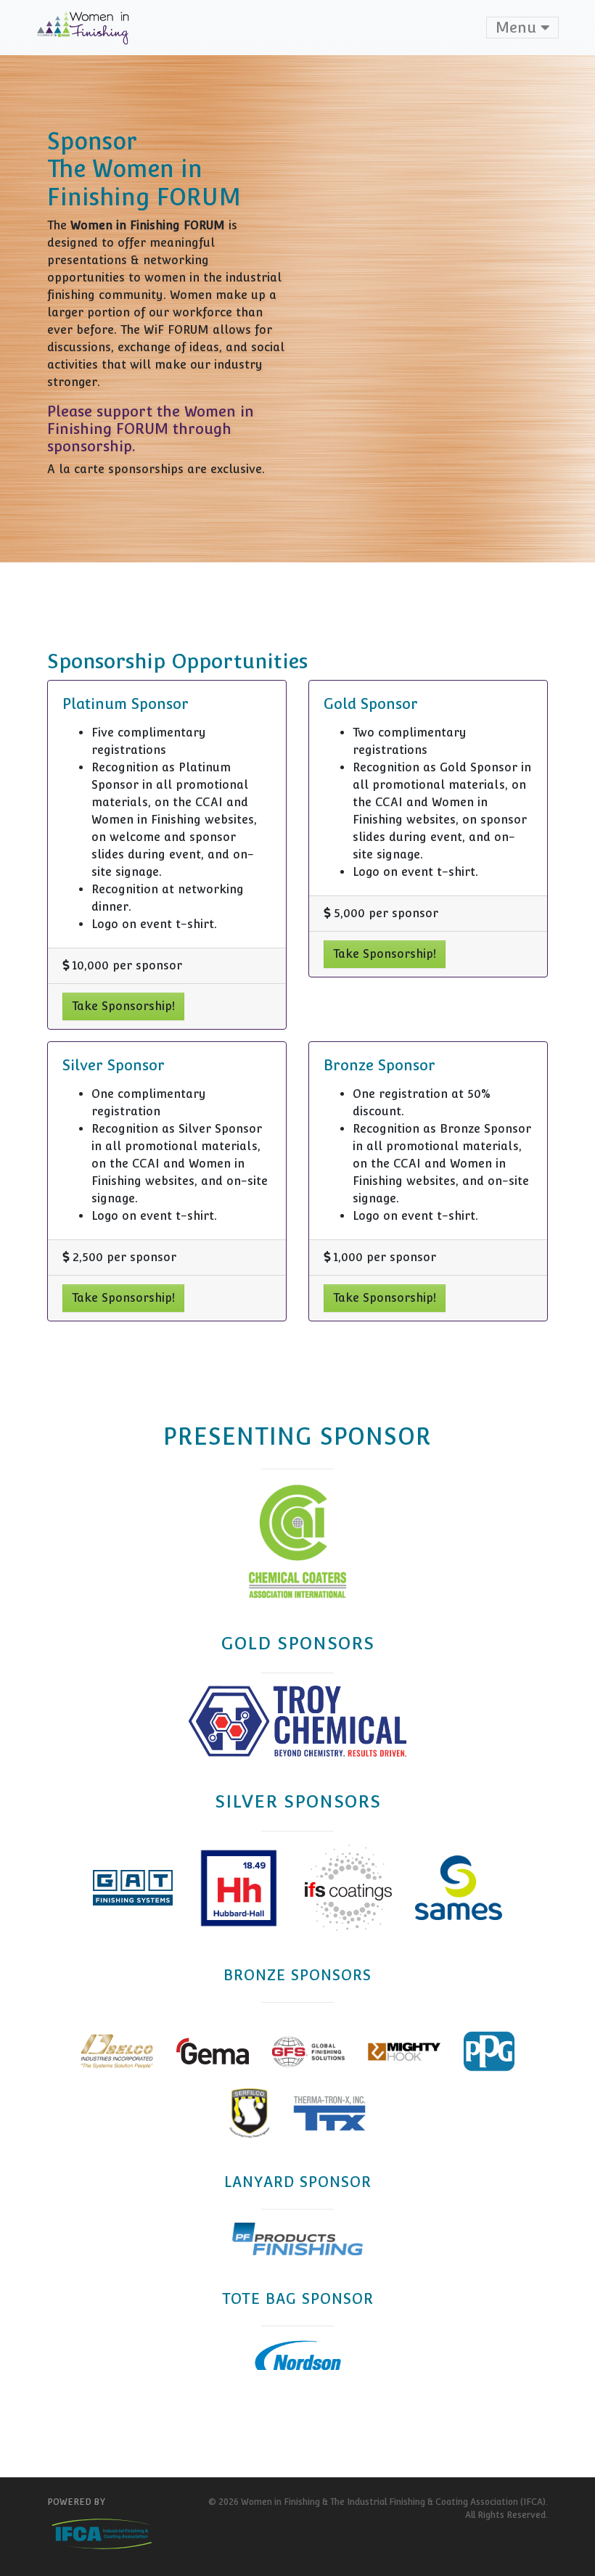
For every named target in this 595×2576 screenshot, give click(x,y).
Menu (518, 28)
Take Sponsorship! (123, 1006)
